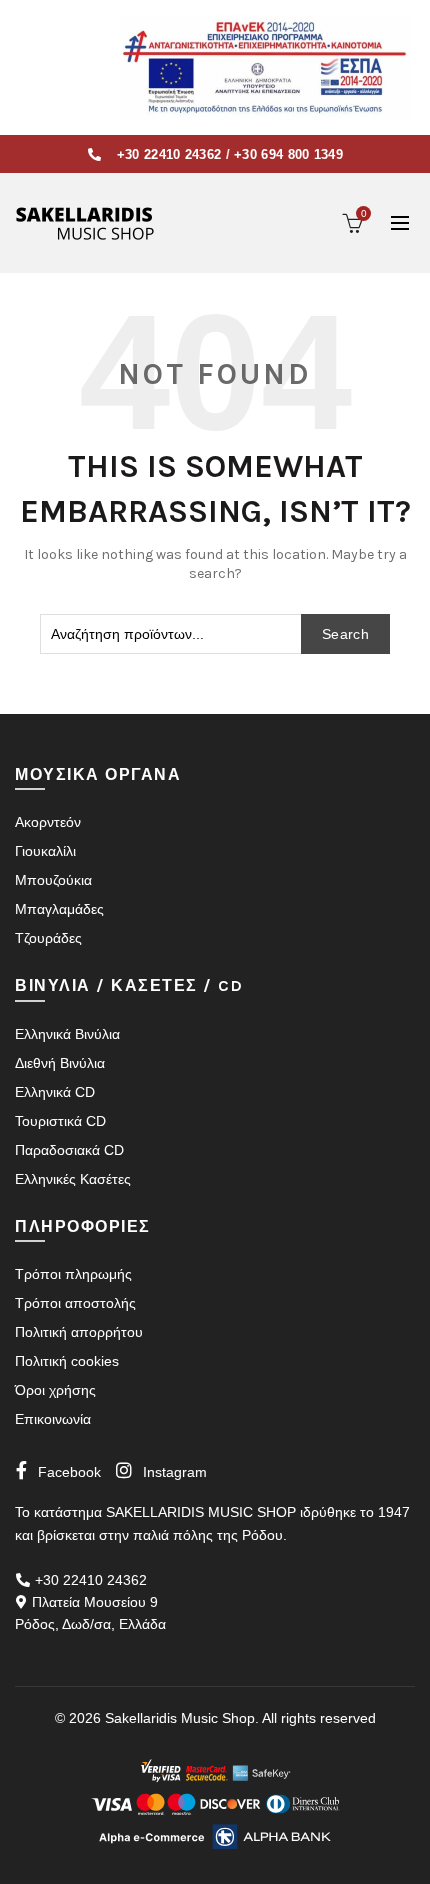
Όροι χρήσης (55, 1390)
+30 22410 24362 (169, 154)
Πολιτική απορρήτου (79, 1332)
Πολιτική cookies (67, 1361)
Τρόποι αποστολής (75, 1303)
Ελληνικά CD (55, 1092)
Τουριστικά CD (60, 1121)
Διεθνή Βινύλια (60, 1063)
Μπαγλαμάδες (59, 909)
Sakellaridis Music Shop (180, 1718)
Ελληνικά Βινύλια (67, 1034)
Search (345, 634)
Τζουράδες (48, 938)
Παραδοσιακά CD (69, 1150)
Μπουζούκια (53, 880)
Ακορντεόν (48, 822)
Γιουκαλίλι (45, 851)
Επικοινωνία (53, 1419)
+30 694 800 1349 (288, 154)
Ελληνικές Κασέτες (73, 1179)
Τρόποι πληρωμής (73, 1274)
